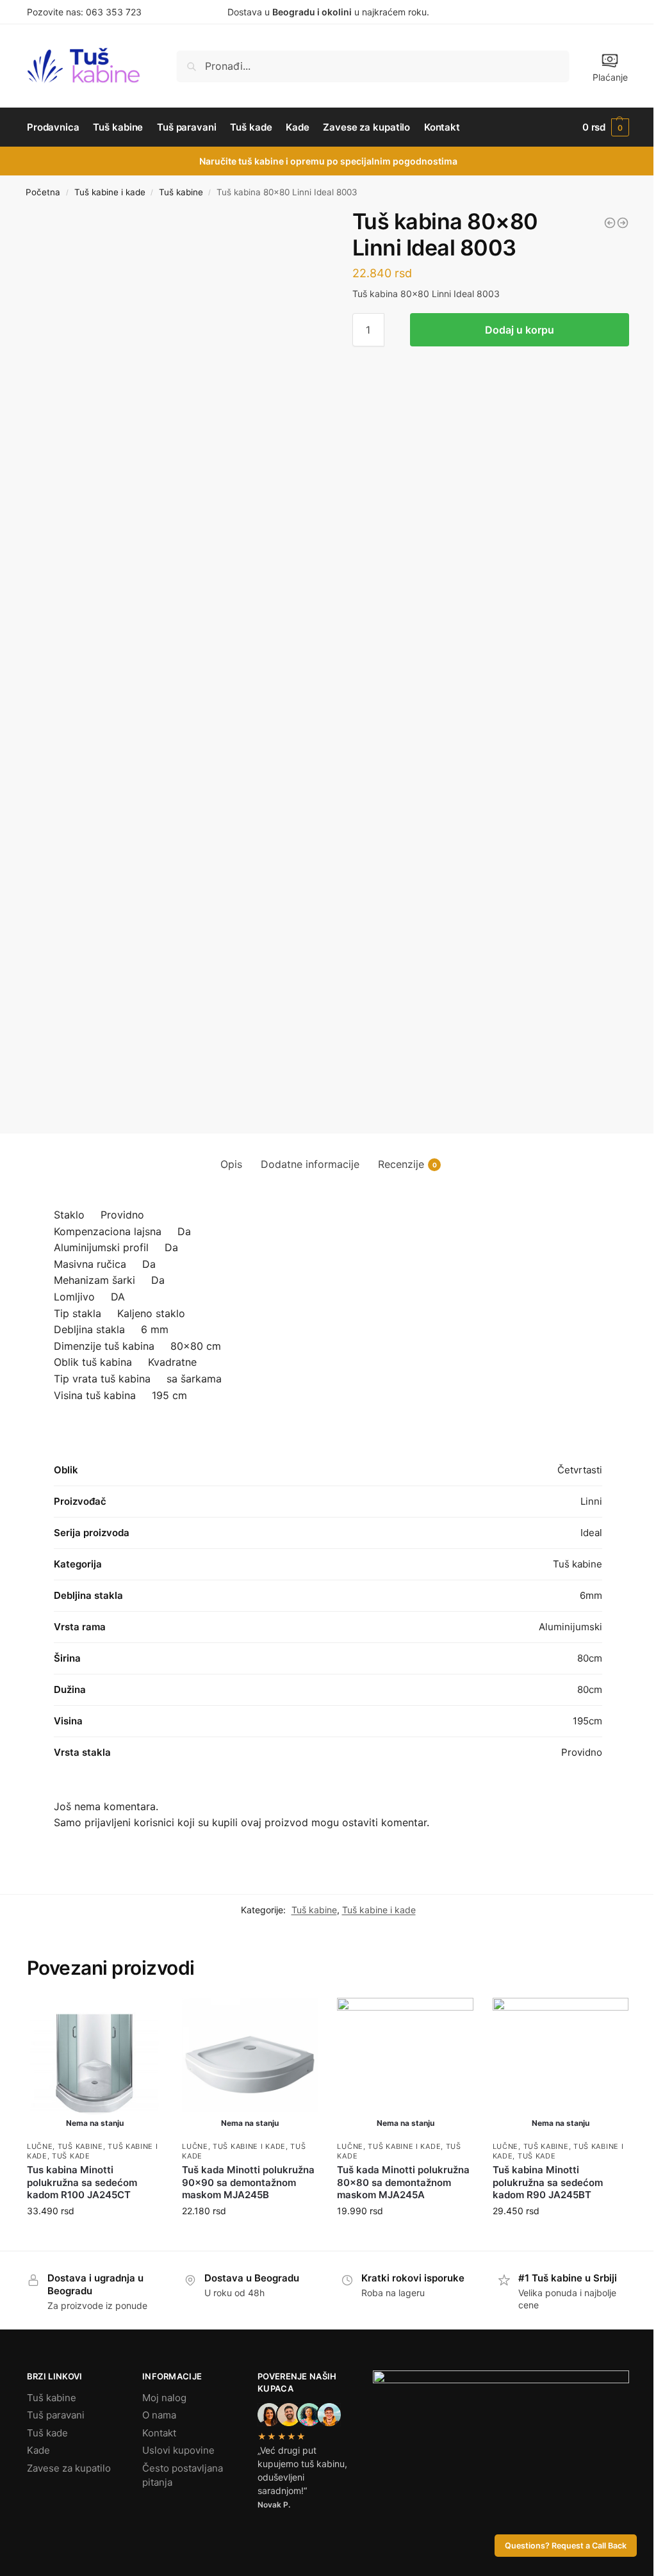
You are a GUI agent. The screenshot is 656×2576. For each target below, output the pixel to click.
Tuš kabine (181, 192)
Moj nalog (164, 2398)
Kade (38, 2450)
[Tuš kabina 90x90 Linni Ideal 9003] (623, 223)
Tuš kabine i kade (110, 192)
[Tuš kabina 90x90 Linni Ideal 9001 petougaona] (610, 223)
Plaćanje (610, 77)
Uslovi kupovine (178, 2450)
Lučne (40, 2146)
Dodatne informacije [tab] (310, 1164)
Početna (43, 192)
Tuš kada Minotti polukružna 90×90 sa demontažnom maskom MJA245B (248, 2182)
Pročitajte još (95, 2238)
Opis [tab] (231, 1164)
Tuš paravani (56, 2415)
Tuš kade (71, 2156)
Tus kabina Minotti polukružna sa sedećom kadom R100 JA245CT (82, 2182)
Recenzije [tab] (407, 1164)
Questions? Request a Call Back (566, 2546)
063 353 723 (114, 12)
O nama (159, 2415)
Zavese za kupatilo (69, 2468)
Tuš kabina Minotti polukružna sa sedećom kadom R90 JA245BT (548, 2182)
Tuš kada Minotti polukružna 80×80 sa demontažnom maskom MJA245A (403, 2182)
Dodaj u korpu (520, 330)
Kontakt (159, 2433)
